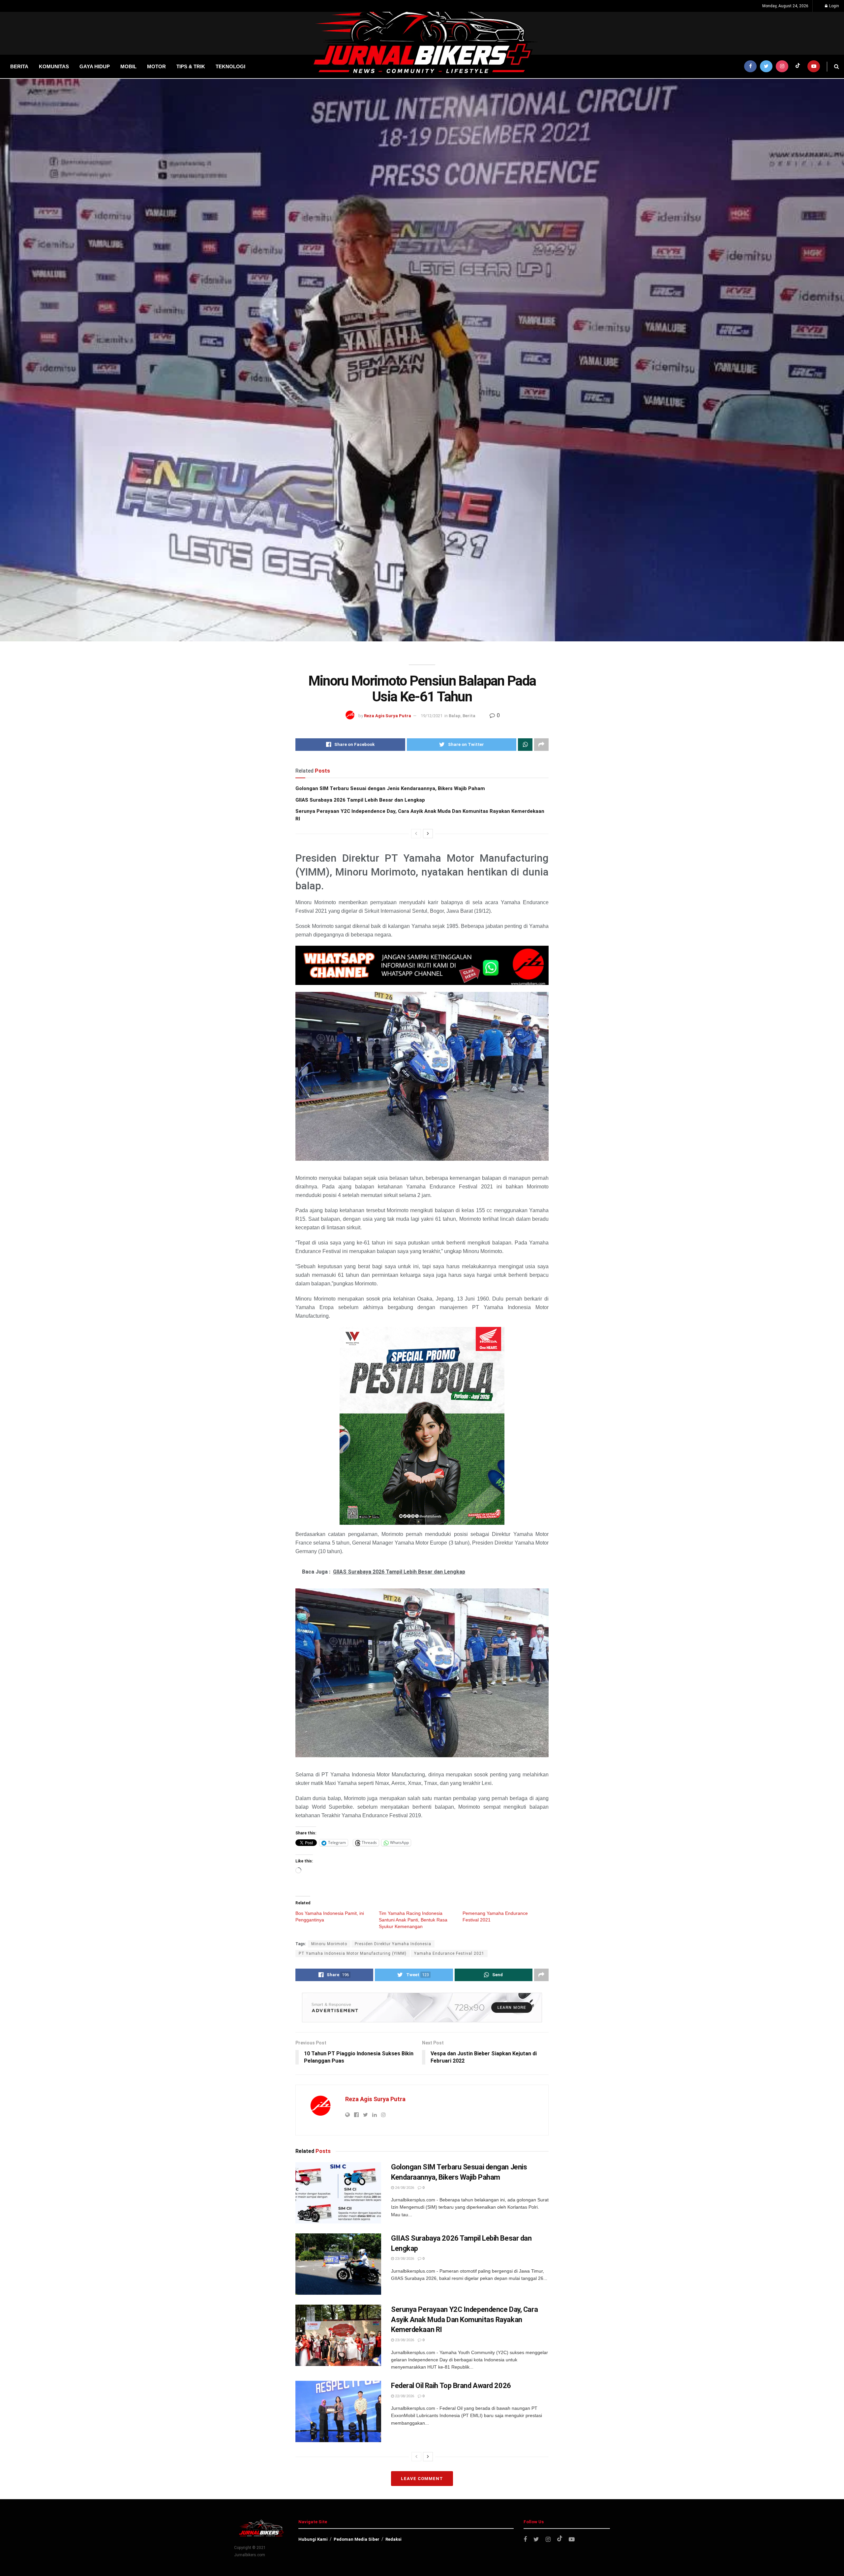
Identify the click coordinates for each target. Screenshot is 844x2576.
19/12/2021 (432, 716)
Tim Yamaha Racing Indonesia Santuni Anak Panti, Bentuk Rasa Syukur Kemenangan (413, 1920)
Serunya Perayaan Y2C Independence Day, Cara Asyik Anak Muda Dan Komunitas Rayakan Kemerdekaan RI (464, 2320)
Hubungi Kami (313, 2539)
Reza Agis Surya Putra (388, 716)
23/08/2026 (404, 2259)
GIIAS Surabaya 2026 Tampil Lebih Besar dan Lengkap (360, 800)
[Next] (428, 834)
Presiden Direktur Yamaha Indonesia (393, 1944)
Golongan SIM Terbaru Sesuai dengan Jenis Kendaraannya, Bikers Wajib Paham (390, 788)
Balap (455, 716)
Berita (469, 716)
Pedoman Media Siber (357, 2539)
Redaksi (393, 2539)
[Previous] (416, 834)
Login (834, 6)
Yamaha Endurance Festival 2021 (449, 1953)
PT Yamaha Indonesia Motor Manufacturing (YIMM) (353, 1953)
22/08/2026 (404, 2396)
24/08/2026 (404, 2188)
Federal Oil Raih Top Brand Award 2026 (451, 2386)
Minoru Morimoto (329, 1944)
